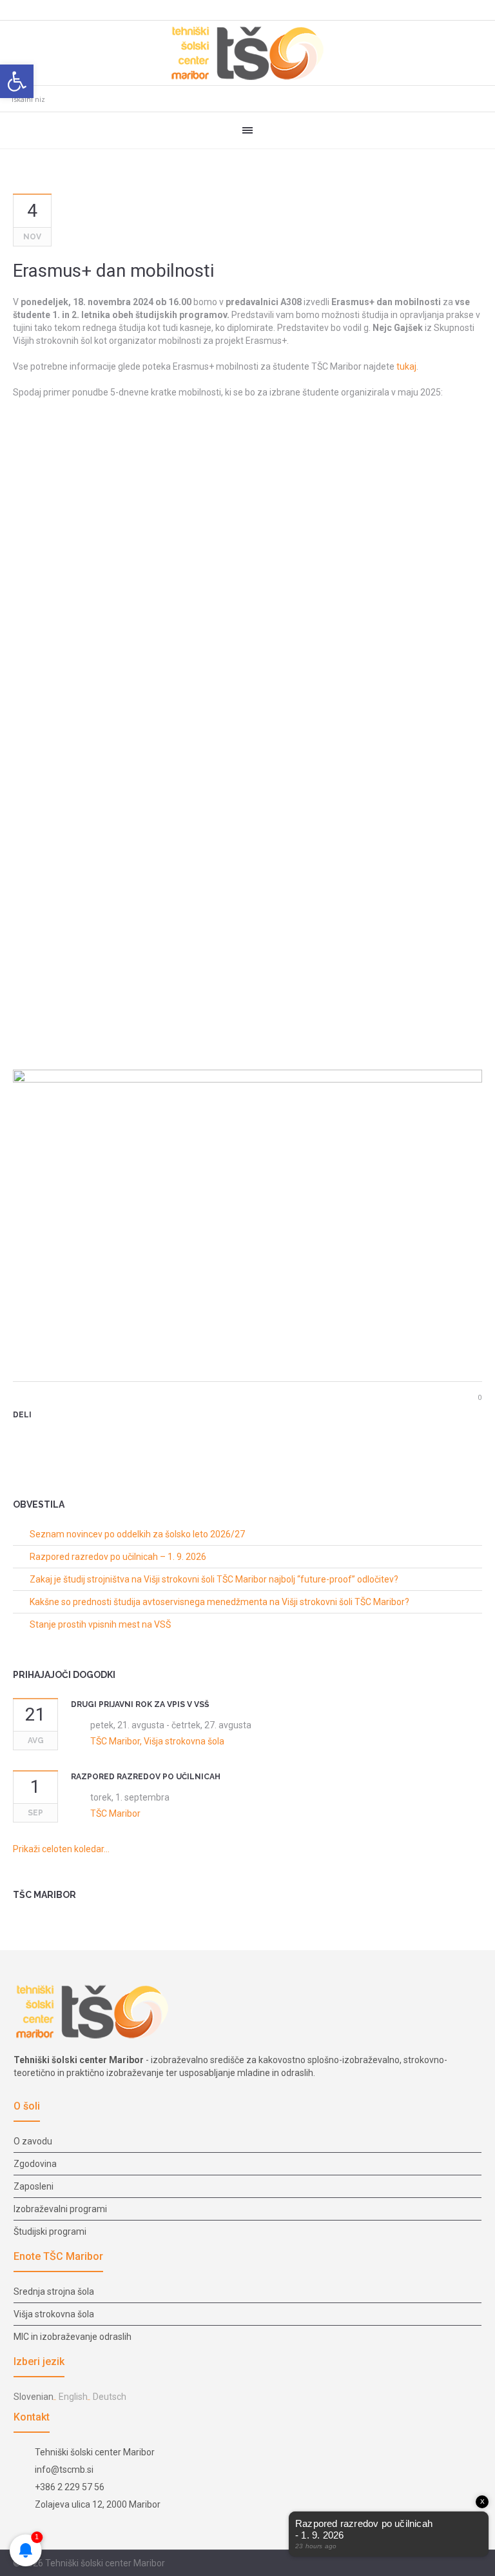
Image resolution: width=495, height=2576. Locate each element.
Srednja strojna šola (54, 2291)
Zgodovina (35, 2164)
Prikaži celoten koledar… (61, 1849)
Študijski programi (50, 2232)
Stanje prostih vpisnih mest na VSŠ (100, 1624)
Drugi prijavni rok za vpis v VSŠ (140, 1704)
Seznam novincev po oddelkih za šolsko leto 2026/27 (137, 1534)
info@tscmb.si (64, 2470)
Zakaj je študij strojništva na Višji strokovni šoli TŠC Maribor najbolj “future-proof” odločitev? (214, 1579)
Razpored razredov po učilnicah (146, 1777)
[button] (17, 81)
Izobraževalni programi (60, 2209)
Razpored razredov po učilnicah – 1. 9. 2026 (118, 1557)
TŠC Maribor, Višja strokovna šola (157, 1741)
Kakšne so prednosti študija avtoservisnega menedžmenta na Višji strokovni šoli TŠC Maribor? (219, 1602)
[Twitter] (41, 1437)
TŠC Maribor (115, 1813)
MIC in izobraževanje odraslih (73, 2337)
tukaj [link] (406, 366)
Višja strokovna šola (54, 2314)
